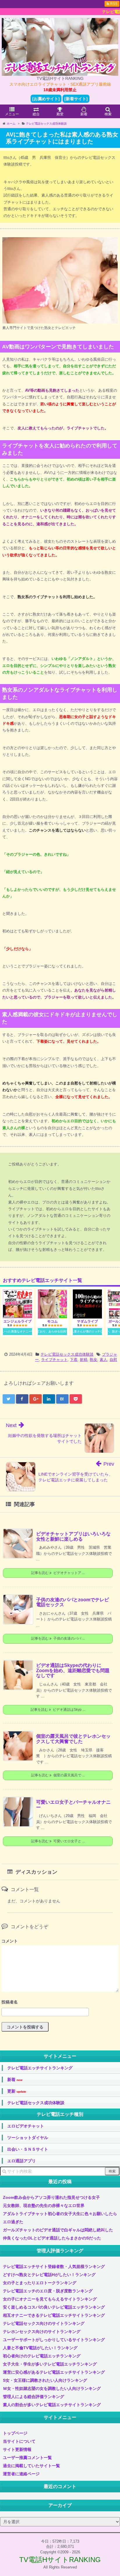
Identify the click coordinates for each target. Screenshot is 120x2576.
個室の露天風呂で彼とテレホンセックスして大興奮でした (73, 1739)
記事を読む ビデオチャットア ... (58, 1573)
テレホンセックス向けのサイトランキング (42, 2332)
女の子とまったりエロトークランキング (40, 2283)
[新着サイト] (76, 99)
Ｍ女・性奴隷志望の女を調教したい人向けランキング (52, 2388)
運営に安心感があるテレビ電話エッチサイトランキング (54, 2372)
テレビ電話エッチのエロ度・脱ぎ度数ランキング (48, 2291)
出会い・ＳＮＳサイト (28, 2149)
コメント (10, 1941)
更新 (17, 2091)
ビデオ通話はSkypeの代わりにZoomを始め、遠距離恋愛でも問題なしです (73, 1670)
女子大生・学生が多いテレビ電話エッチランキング (50, 2364)
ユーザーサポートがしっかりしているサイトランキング (54, 2340)
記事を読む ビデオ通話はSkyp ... (58, 1710)
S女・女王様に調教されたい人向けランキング (45, 2380)
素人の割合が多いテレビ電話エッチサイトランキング (52, 2405)
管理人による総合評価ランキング (33, 2397)
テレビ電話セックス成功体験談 (67, 1354)
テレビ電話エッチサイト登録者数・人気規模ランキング (54, 2266)
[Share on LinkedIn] (49, 1399)
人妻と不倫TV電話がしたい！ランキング (40, 2348)
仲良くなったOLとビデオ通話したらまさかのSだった (52, 2238)
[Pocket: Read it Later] (76, 1399)
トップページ (15, 2433)
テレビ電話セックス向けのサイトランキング (44, 2323)
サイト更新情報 (17, 2449)
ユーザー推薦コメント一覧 (27, 2458)
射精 (84, 1360)
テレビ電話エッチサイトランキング (40, 2068)
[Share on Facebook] (22, 1399)
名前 (60, 2003)
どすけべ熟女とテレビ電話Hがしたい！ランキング (49, 2275)
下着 (74, 1360)
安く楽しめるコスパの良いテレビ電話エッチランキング (54, 2307)
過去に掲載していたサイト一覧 (31, 2466)
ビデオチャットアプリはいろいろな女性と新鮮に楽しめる (73, 1536)
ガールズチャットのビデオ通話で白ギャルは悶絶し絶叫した (58, 2230)
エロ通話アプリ (22, 2161)
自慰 (113, 1360)
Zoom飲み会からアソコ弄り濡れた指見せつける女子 (51, 2197)
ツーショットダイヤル (28, 2138)
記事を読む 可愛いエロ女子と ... (58, 1841)
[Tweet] (9, 1399)
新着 (15, 2080)
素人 (103, 1360)
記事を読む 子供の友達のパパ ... (58, 1638)
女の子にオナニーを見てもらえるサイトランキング (50, 2299)
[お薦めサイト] (46, 99)
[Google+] (36, 1399)
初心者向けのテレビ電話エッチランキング (42, 2356)
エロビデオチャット (26, 2126)
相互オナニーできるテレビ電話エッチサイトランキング (54, 2315)
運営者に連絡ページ (21, 2474)
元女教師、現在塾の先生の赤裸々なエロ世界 (44, 2206)
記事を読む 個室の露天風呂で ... (58, 1775)
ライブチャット (54, 1360)
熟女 (93, 1360)
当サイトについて (19, 2441)
